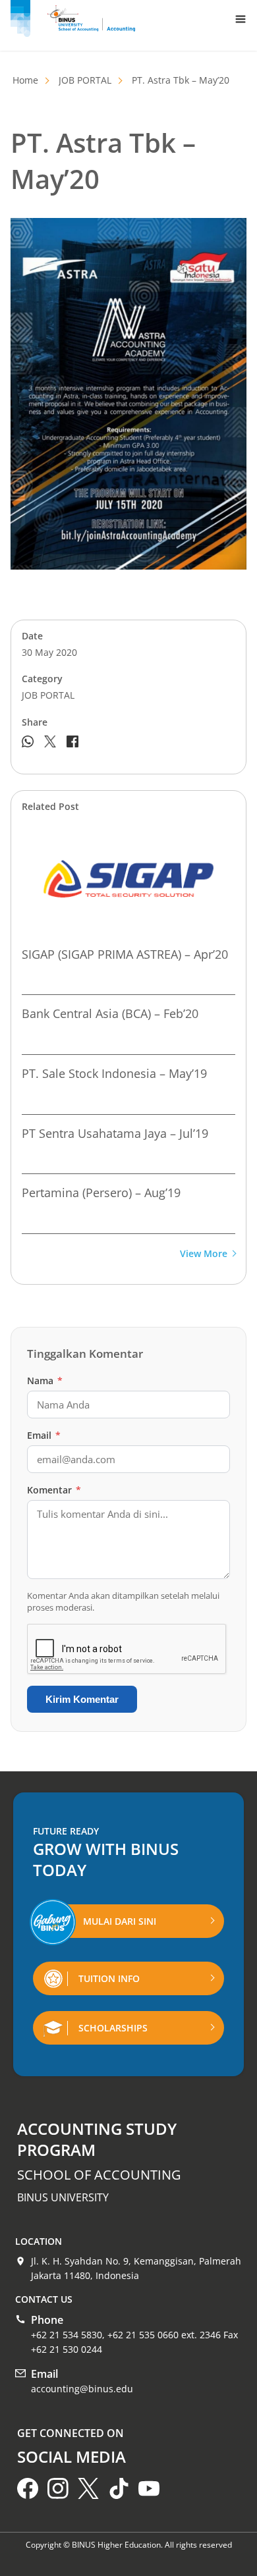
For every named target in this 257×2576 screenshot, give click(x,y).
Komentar (54, 1490)
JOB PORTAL (85, 80)
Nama (45, 1381)
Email (44, 1435)
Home (25, 80)
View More (204, 1254)
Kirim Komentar (82, 1699)
